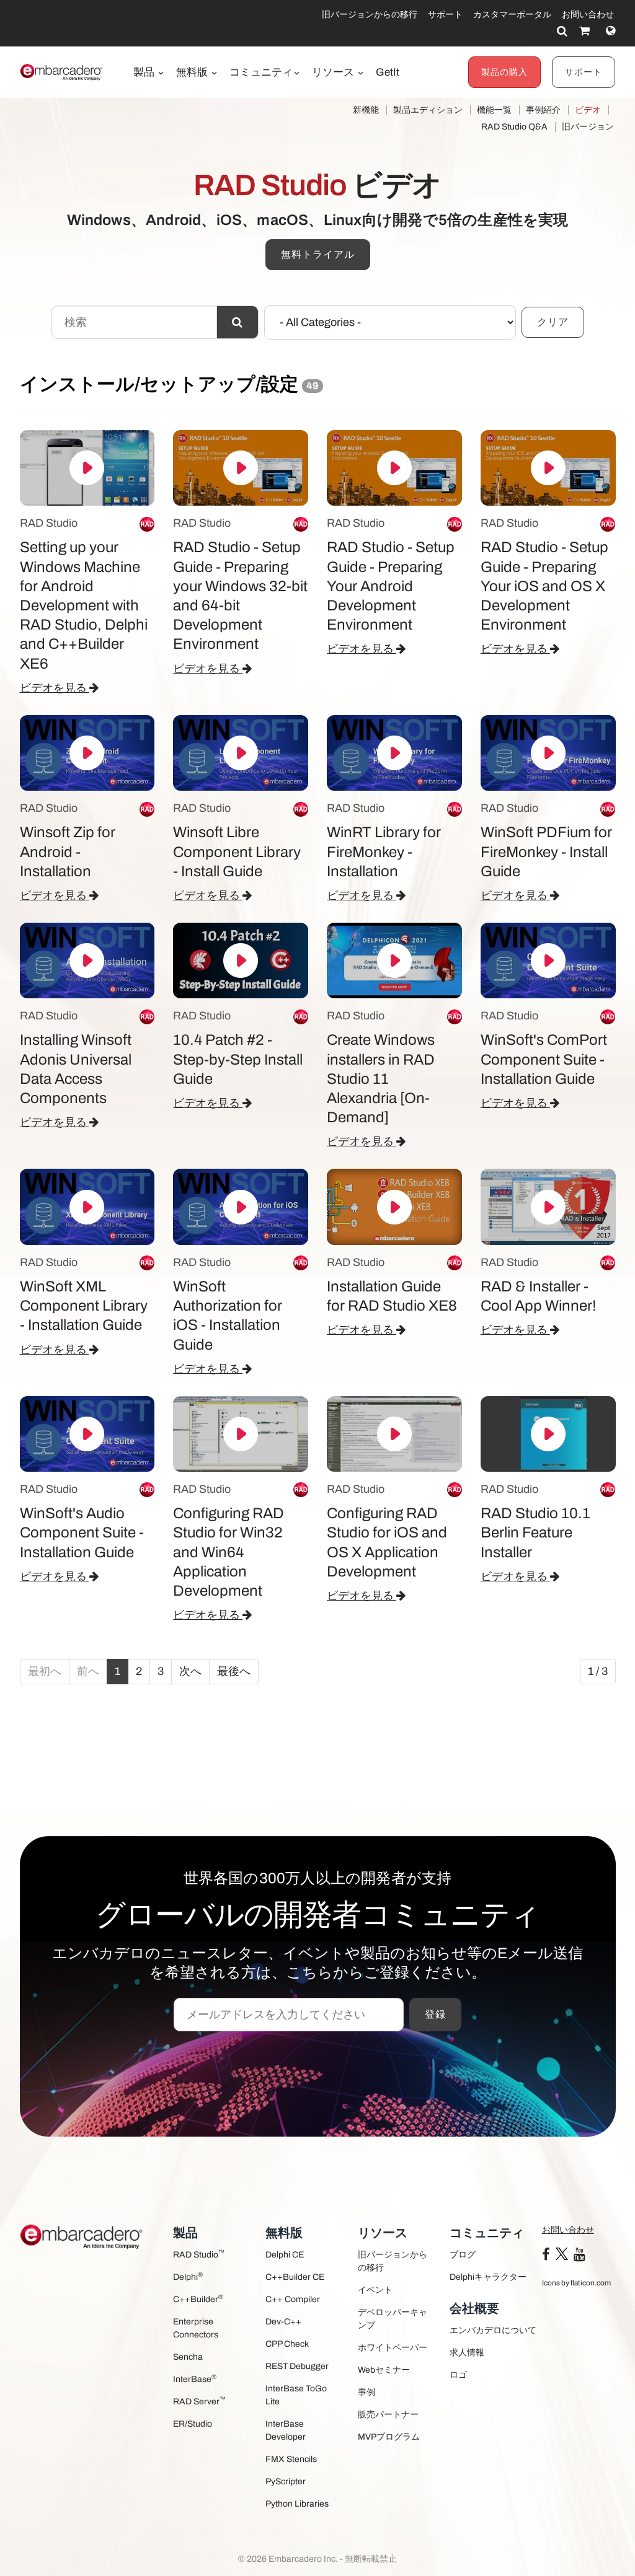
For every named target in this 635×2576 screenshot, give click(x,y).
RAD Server (199, 2401)
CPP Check (287, 2344)
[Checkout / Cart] (584, 31)
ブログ (463, 2255)
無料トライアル (318, 254)
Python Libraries (297, 2504)
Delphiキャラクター (488, 2277)
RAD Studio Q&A (514, 127)
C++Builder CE (295, 2277)
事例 (366, 2392)
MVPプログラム (389, 2437)
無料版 (193, 72)
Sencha (188, 2357)
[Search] (562, 31)
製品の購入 (504, 72)
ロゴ (458, 2375)
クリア (553, 322)
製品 (145, 72)
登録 (435, 2014)
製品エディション (428, 110)
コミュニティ (261, 72)
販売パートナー (388, 2415)
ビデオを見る (55, 688)
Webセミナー (384, 2370)
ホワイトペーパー (393, 2348)
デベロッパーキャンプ (393, 2319)
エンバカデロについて (493, 2330)
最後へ (234, 1671)
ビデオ (588, 110)
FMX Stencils (291, 2459)
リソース (334, 72)
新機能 (366, 110)
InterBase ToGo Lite (296, 2395)
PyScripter (286, 2481)
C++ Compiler (293, 2299)
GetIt (388, 72)
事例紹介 (543, 110)
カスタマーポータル (512, 15)
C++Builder (198, 2299)
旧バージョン (588, 127)
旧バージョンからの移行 (370, 15)
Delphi (188, 2276)
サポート (445, 15)
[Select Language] (611, 31)
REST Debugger (297, 2366)
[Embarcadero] (62, 72)
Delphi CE (285, 2255)
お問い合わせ (588, 15)
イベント (375, 2290)
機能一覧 (494, 110)
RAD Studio (199, 2254)
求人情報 (467, 2353)
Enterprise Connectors (196, 2328)
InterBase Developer (286, 2430)
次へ (190, 1671)
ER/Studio (193, 2424)
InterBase (195, 2379)
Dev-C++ (283, 2322)
